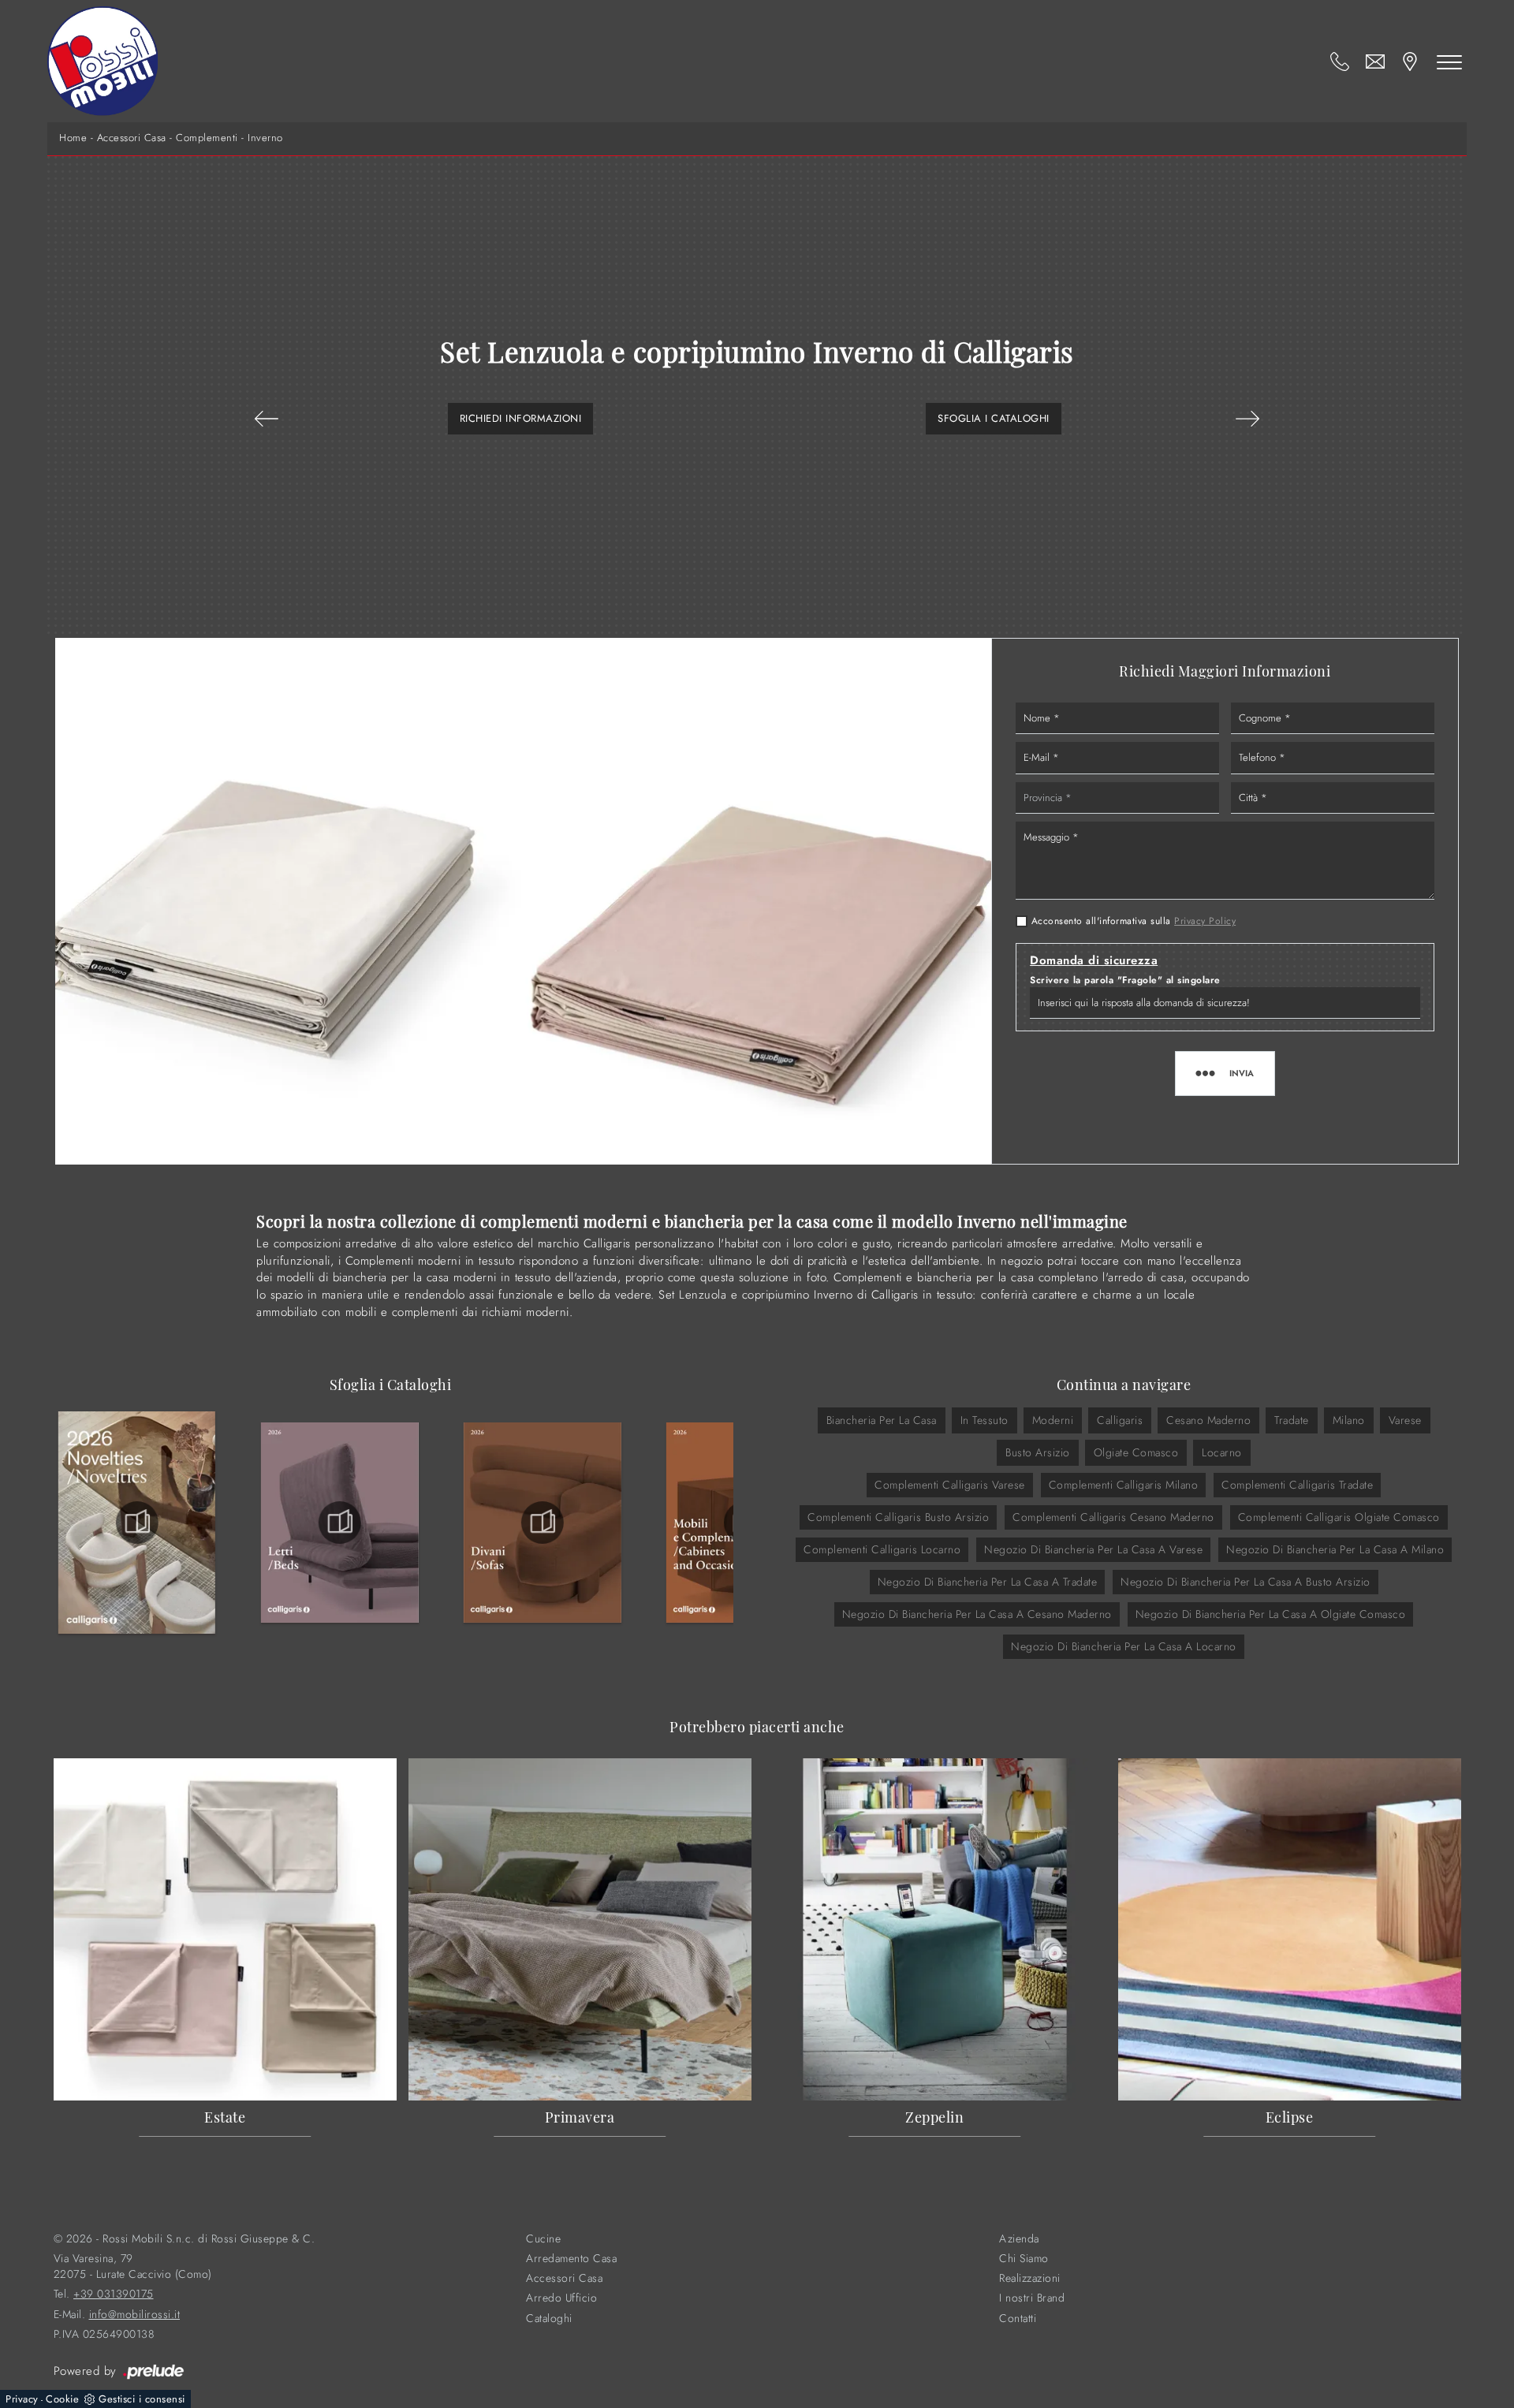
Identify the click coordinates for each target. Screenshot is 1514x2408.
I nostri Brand (1032, 2298)
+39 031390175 (114, 2294)
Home (73, 138)
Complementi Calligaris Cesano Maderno (1113, 1517)
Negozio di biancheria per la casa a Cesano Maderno (977, 1614)
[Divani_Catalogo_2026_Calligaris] (543, 1523)
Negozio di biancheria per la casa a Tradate (988, 1582)
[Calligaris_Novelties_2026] (137, 1523)
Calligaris (1120, 1420)
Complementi (207, 138)
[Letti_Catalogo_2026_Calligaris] (340, 1523)
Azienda (1019, 2239)
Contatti (1018, 2319)
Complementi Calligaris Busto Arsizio (898, 1517)
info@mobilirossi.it (135, 2315)
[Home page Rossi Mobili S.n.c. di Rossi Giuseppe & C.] (103, 61)
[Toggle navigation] (1449, 62)
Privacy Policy (1205, 921)
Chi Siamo (1024, 2259)
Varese (1405, 1420)
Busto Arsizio (1038, 1452)
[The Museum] (1247, 419)
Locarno (1222, 1452)
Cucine (543, 2239)
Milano (1349, 1420)
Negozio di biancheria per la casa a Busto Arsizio (1246, 1582)
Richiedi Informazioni (521, 418)
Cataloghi (549, 2319)
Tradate (1292, 1420)
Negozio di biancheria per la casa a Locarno (1124, 1646)
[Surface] (267, 419)
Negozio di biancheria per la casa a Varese (1093, 1549)
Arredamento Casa (571, 2259)
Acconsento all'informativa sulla (1134, 921)
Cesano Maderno (1208, 1420)
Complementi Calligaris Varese (950, 1485)
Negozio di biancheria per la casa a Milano (1335, 1549)
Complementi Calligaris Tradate (1297, 1485)
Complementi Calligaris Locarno (882, 1549)
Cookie (62, 2399)
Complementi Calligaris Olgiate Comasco (1339, 1517)
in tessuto (984, 1420)
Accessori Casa (132, 138)
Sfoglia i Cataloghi (994, 418)
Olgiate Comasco (1136, 1452)
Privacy (22, 2399)
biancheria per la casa (882, 1420)
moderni (1053, 1420)
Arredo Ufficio (561, 2298)
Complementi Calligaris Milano (1124, 1485)
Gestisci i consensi (142, 2399)
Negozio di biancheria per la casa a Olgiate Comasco (1271, 1614)
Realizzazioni (1030, 2278)
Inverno (265, 138)
